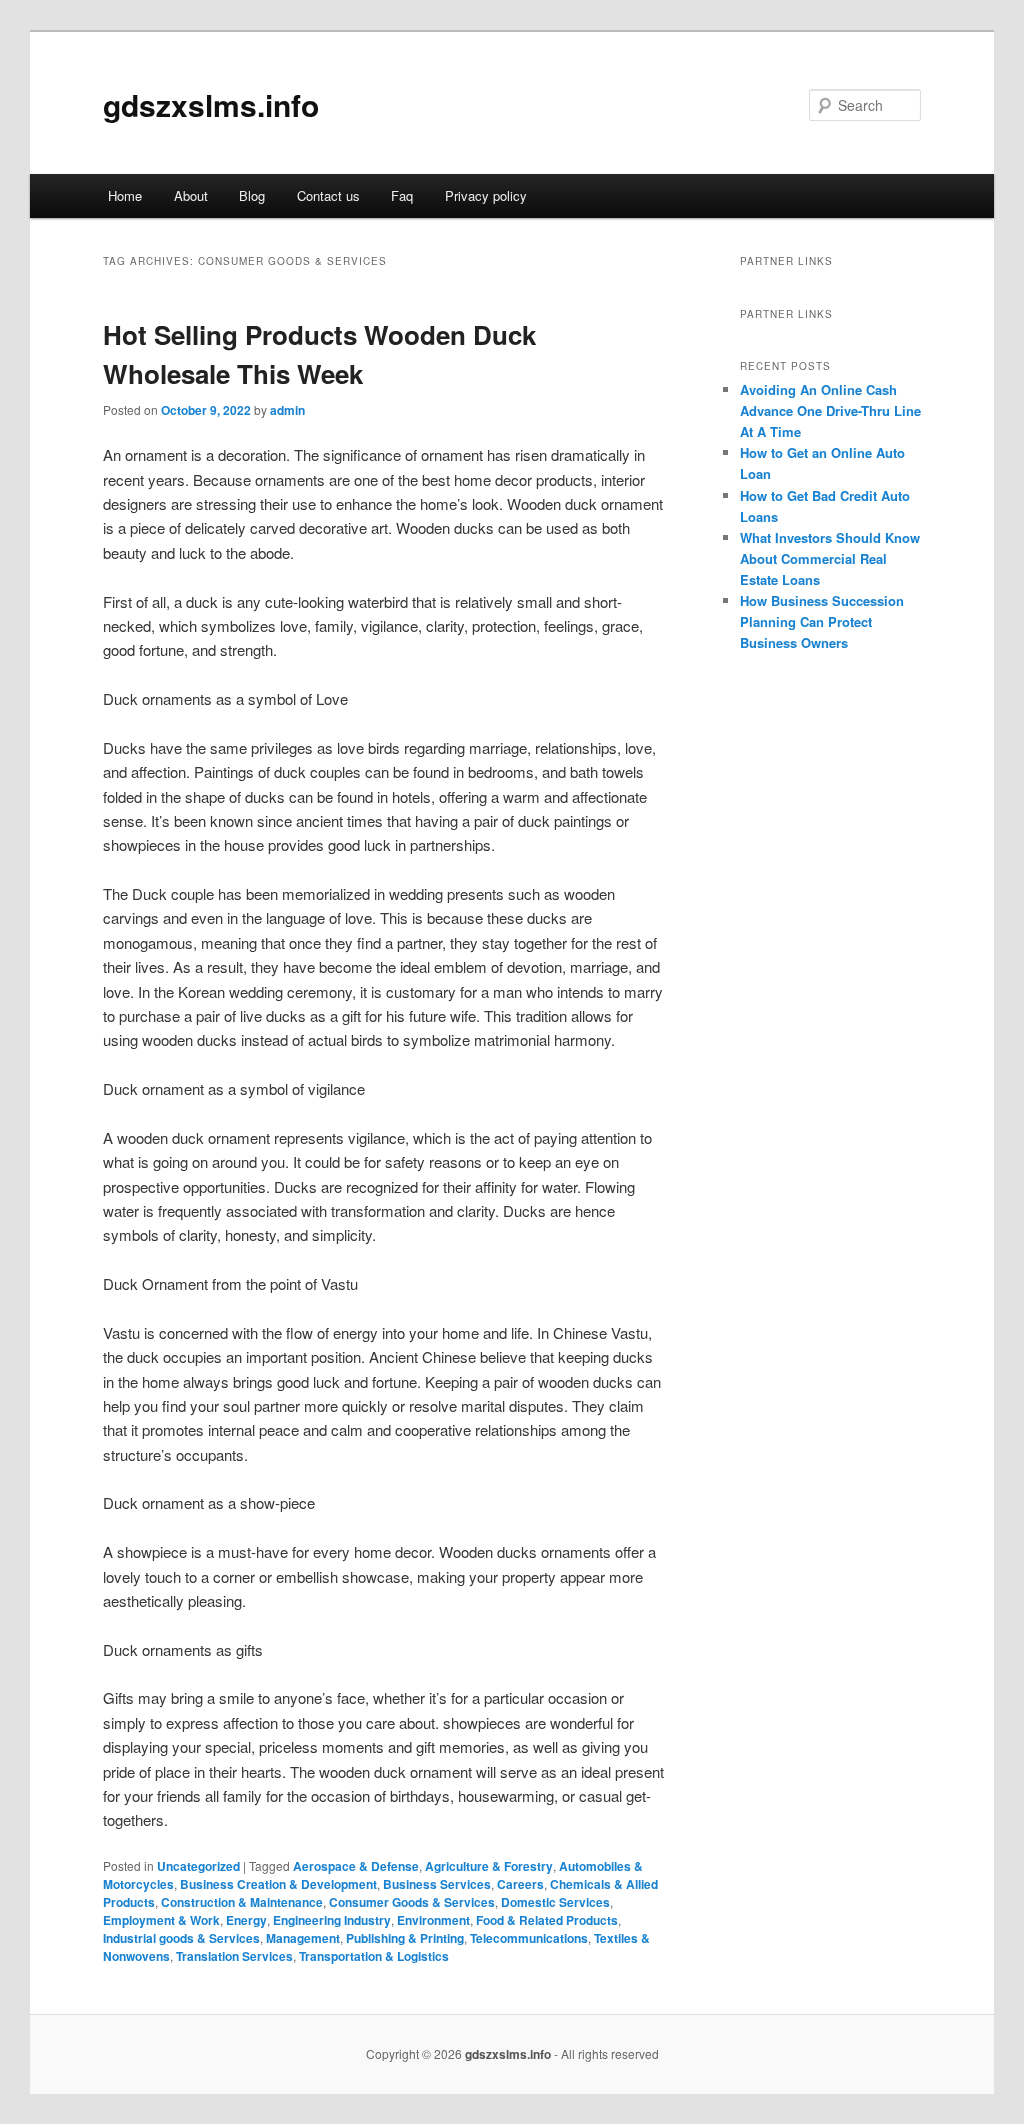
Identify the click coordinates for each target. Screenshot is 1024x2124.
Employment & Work (161, 1920)
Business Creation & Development (278, 1884)
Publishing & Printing (405, 1938)
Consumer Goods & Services (412, 1902)
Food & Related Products (547, 1920)
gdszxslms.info (211, 104)
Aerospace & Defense (356, 1866)
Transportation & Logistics (374, 1956)
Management (303, 1938)
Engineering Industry (332, 1920)
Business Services (437, 1884)
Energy (246, 1920)
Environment (433, 1920)
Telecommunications (529, 1938)
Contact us (328, 195)
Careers (520, 1884)
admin (287, 410)
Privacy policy (486, 195)
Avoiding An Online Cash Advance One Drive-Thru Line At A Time (830, 410)
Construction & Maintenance (242, 1902)
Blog (252, 195)
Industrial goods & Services (181, 1938)
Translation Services (234, 1956)
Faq (402, 195)
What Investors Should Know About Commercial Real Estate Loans (830, 558)
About (191, 195)
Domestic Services (555, 1902)
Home (125, 195)
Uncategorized (198, 1866)
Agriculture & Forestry (489, 1866)
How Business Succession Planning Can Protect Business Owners (822, 621)
